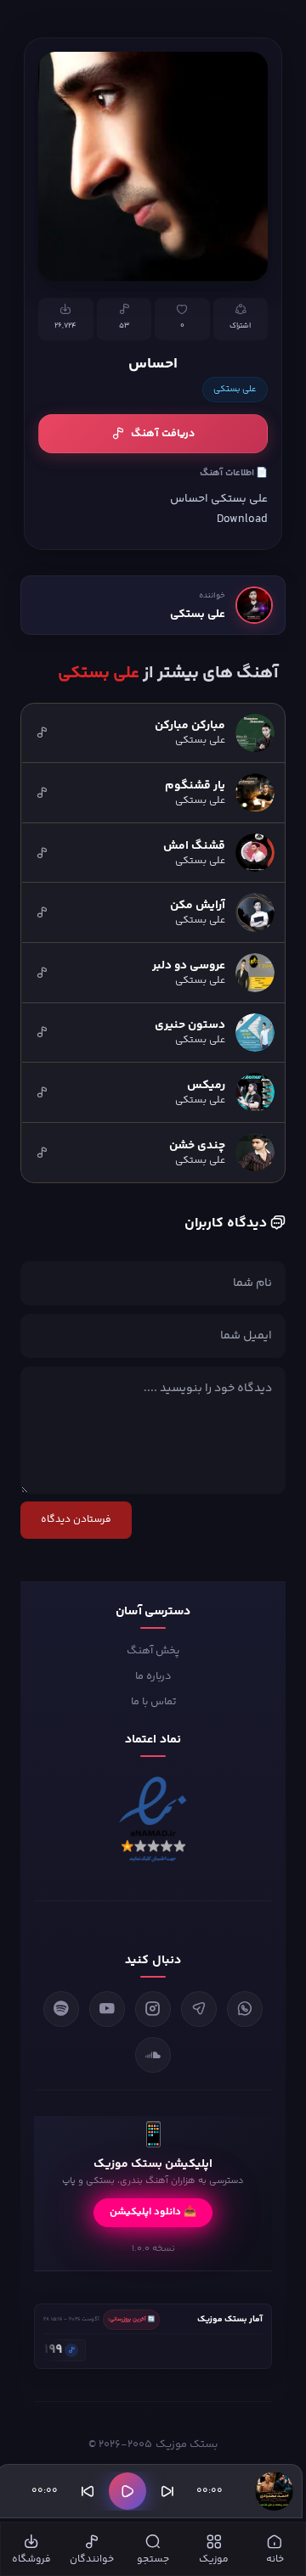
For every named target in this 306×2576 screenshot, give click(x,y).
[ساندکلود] (153, 2055)
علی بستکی (235, 390)
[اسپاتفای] (61, 2009)
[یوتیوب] (107, 2009)
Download (242, 519)
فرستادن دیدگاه (76, 1520)
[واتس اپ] (245, 2009)
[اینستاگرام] (153, 2009)
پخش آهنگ (153, 1651)
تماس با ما (153, 1702)
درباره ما (153, 1676)
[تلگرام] (199, 2009)
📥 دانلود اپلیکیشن (153, 2212)
